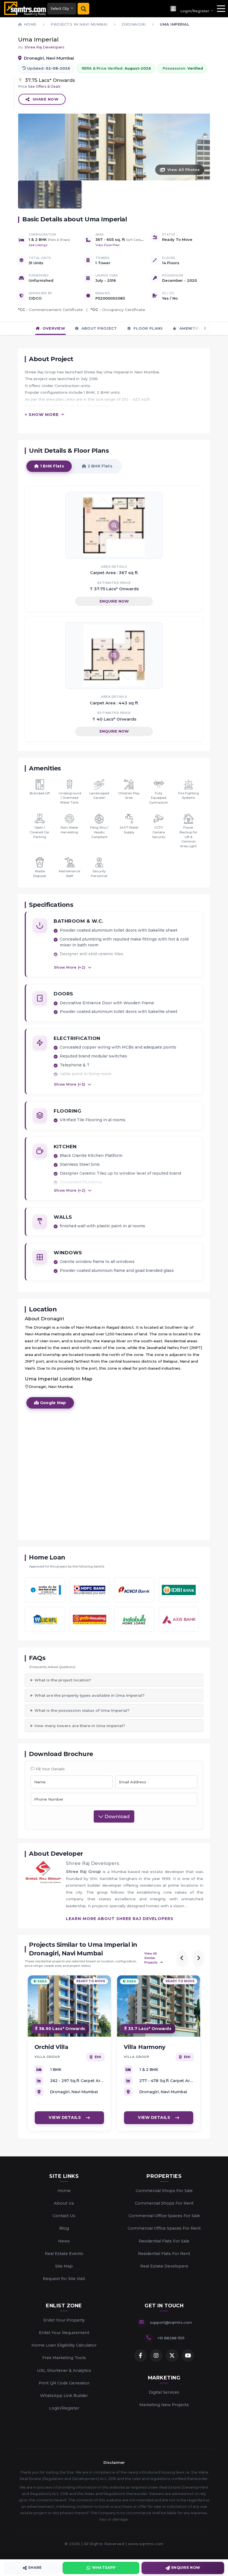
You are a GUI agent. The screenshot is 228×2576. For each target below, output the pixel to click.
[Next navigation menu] (205, 328)
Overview (53, 328)
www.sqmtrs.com (146, 2544)
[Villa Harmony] (159, 2006)
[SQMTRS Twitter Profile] (172, 2355)
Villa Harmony (145, 2047)
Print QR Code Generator (64, 2383)
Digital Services (164, 2392)
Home (64, 2191)
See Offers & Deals (44, 86)
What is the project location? (63, 1680)
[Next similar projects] (198, 1958)
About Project (98, 328)
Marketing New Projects (164, 2405)
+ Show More (42, 415)
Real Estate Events (64, 2254)
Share (35, 2568)
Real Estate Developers (164, 2266)
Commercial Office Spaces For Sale (164, 2216)
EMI (98, 2057)
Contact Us (64, 2216)
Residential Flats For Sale (164, 2241)
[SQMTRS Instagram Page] (156, 2355)
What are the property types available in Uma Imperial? (90, 1695)
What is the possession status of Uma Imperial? (82, 1710)
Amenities (190, 328)
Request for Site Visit (64, 2279)
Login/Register (64, 2408)
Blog (64, 2228)
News (64, 2241)
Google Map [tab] (52, 1403)
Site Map (64, 2266)
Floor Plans (148, 328)
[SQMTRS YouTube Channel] (188, 2355)
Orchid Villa (51, 2047)
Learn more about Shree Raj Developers (120, 1919)
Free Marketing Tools (64, 2358)
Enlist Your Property (64, 2320)
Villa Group (47, 2057)
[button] (191, 9)
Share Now (46, 99)
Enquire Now (114, 601)
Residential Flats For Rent (164, 2254)
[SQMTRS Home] (24, 9)
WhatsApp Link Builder (64, 2396)
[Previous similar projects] (182, 1958)
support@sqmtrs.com (171, 2322)
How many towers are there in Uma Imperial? (80, 1726)
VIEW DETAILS (65, 2117)
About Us (64, 2203)
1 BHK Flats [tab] (51, 466)
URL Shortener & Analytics (64, 2371)
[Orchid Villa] (69, 2006)
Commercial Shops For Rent (164, 2203)
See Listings (38, 245)
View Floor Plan (107, 245)
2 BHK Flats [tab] (99, 466)
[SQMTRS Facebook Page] (140, 2355)
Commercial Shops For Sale (164, 2191)
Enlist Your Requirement (64, 2333)
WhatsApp (104, 2568)
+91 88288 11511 (171, 2338)
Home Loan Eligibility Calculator (64, 2345)
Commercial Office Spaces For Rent (164, 2228)
